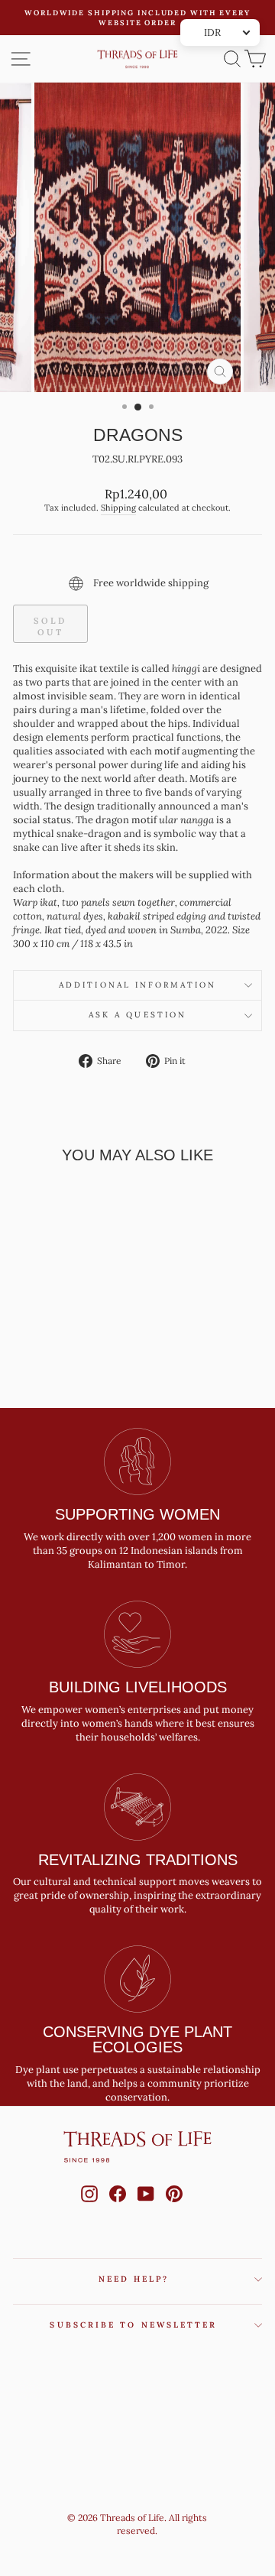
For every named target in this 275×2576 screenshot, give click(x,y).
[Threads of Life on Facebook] (118, 2208)
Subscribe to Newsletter (133, 2325)
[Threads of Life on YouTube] (146, 2208)
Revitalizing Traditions (138, 1860)
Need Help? (134, 2279)
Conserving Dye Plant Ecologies (137, 2039)
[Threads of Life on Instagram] (89, 2208)
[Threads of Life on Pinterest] (174, 2208)
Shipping (118, 508)
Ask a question (137, 1015)
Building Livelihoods (138, 1687)
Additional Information (137, 985)
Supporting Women (137, 1514)
